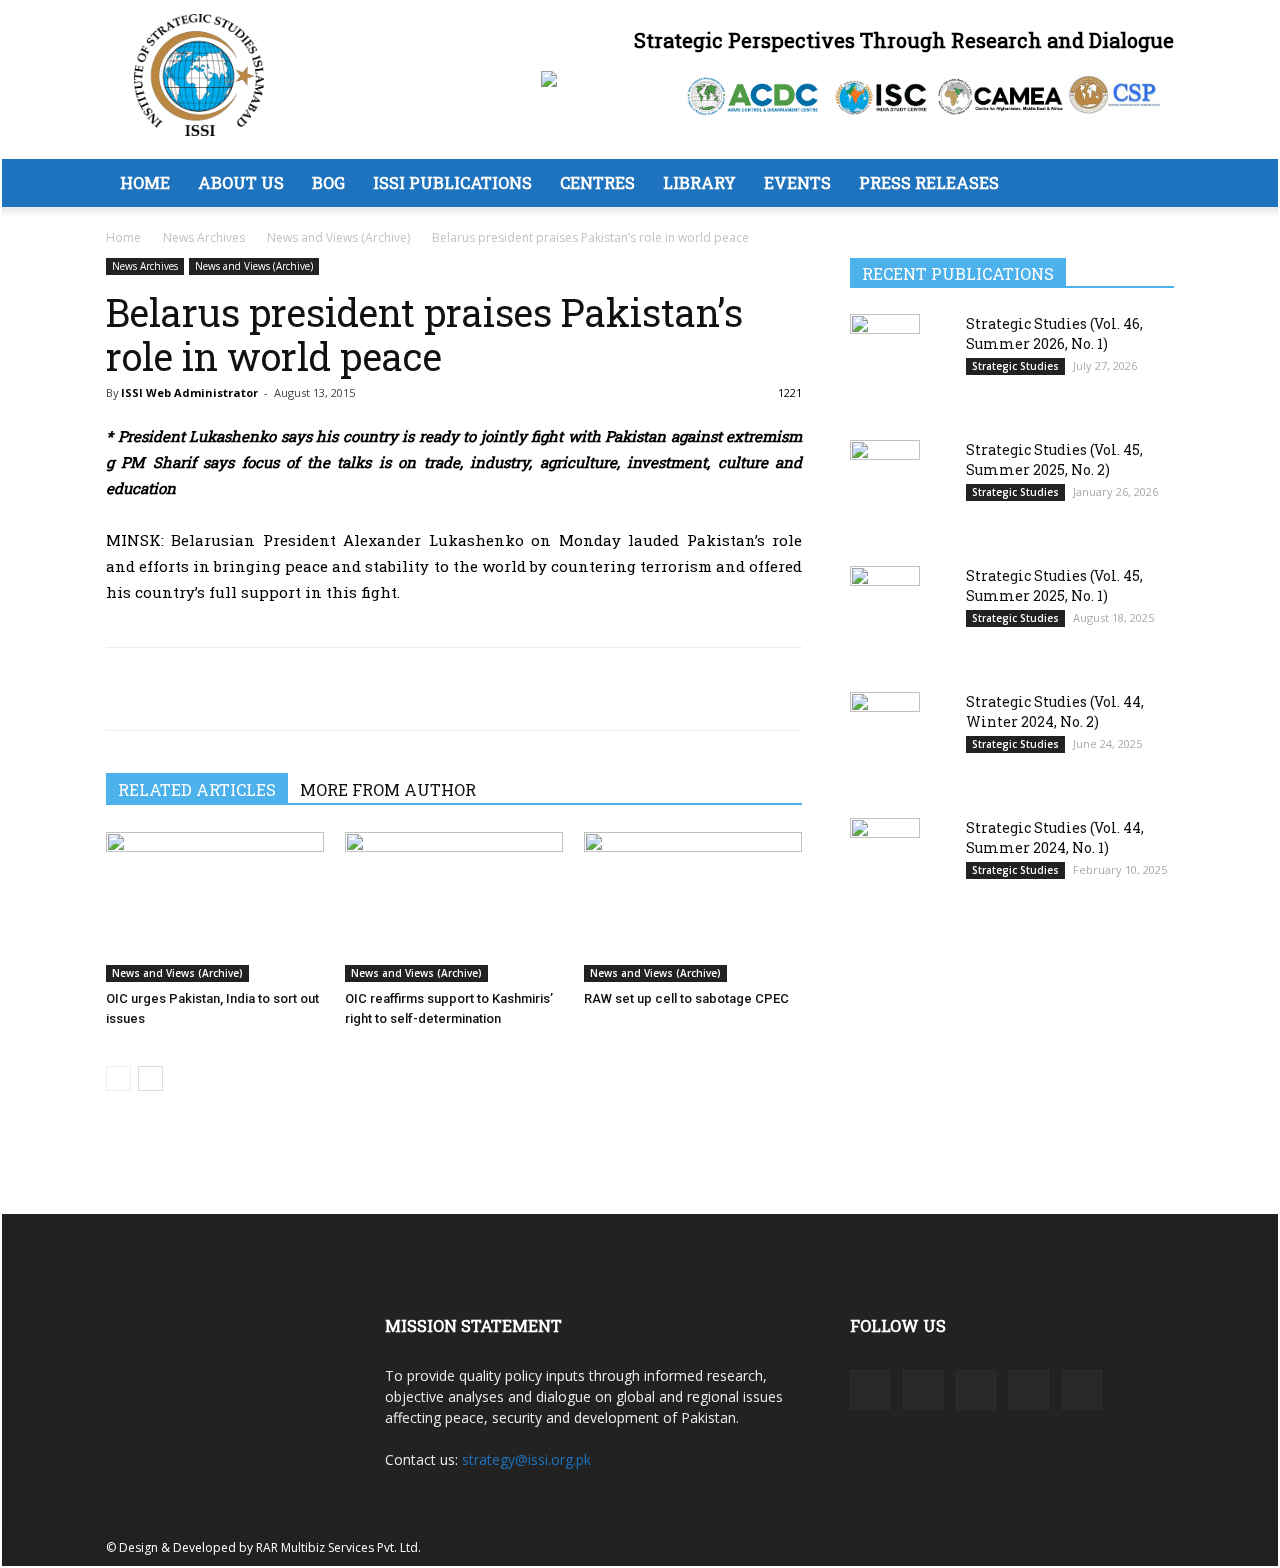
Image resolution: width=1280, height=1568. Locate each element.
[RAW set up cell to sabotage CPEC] (693, 907)
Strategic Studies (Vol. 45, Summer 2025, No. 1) (1054, 585)
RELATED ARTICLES (197, 789)
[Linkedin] (264, 689)
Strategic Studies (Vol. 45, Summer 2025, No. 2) (1054, 459)
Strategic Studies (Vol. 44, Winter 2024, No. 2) (1055, 711)
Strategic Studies (1015, 366)
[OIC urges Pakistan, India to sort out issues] (215, 907)
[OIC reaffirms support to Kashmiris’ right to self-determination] (454, 907)
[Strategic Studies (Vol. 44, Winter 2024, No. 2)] (885, 741)
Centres (597, 182)
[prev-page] (118, 1078)
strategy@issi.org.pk (526, 1459)
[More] (311, 689)
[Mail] (976, 1390)
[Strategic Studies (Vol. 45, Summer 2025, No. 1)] (885, 615)
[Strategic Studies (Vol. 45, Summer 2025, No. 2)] (885, 488)
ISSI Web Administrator (189, 392)
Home (145, 182)
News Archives (204, 237)
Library (699, 182)
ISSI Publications (452, 182)
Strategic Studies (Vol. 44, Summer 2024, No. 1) (1055, 837)
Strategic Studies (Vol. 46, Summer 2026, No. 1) (1054, 333)
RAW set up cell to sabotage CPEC (686, 998)
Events (797, 182)
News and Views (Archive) (338, 237)
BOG (328, 182)
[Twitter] (172, 689)
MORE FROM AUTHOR (388, 789)
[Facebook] (126, 689)
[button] (1150, 184)
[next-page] (150, 1078)
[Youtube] (1082, 1390)
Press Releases (929, 182)
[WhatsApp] (218, 689)
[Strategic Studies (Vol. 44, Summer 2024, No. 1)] (885, 866)
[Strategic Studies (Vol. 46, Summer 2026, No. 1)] (885, 362)
